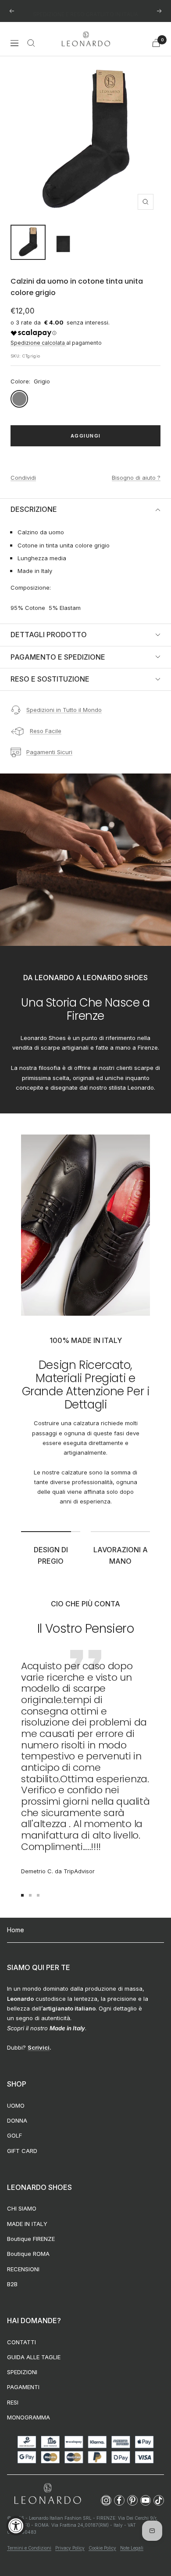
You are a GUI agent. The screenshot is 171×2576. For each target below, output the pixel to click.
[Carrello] (156, 43)
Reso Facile (46, 731)
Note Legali (132, 2548)
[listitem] (106, 2500)
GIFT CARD (22, 2151)
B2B (12, 2284)
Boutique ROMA (28, 2254)
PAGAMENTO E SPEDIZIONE (58, 657)
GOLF (14, 2135)
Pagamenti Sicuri (49, 752)
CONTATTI (21, 2342)
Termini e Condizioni (29, 2548)
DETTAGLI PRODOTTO (49, 635)
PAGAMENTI (23, 2387)
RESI (13, 2402)
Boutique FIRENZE (31, 2239)
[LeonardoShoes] (47, 2494)
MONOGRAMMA (28, 2417)
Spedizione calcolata (38, 343)
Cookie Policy (102, 2548)
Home (16, 1930)
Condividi (23, 478)
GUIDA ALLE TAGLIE (34, 2357)
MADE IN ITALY (27, 2224)
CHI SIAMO (22, 2208)
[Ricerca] (31, 43)
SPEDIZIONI (22, 2372)
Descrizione (34, 509)
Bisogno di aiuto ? (136, 478)
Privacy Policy (70, 2548)
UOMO (16, 2105)
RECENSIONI (23, 2269)
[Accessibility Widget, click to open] (16, 2526)
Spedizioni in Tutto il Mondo (64, 710)
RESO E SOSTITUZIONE (50, 679)
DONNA (17, 2120)
